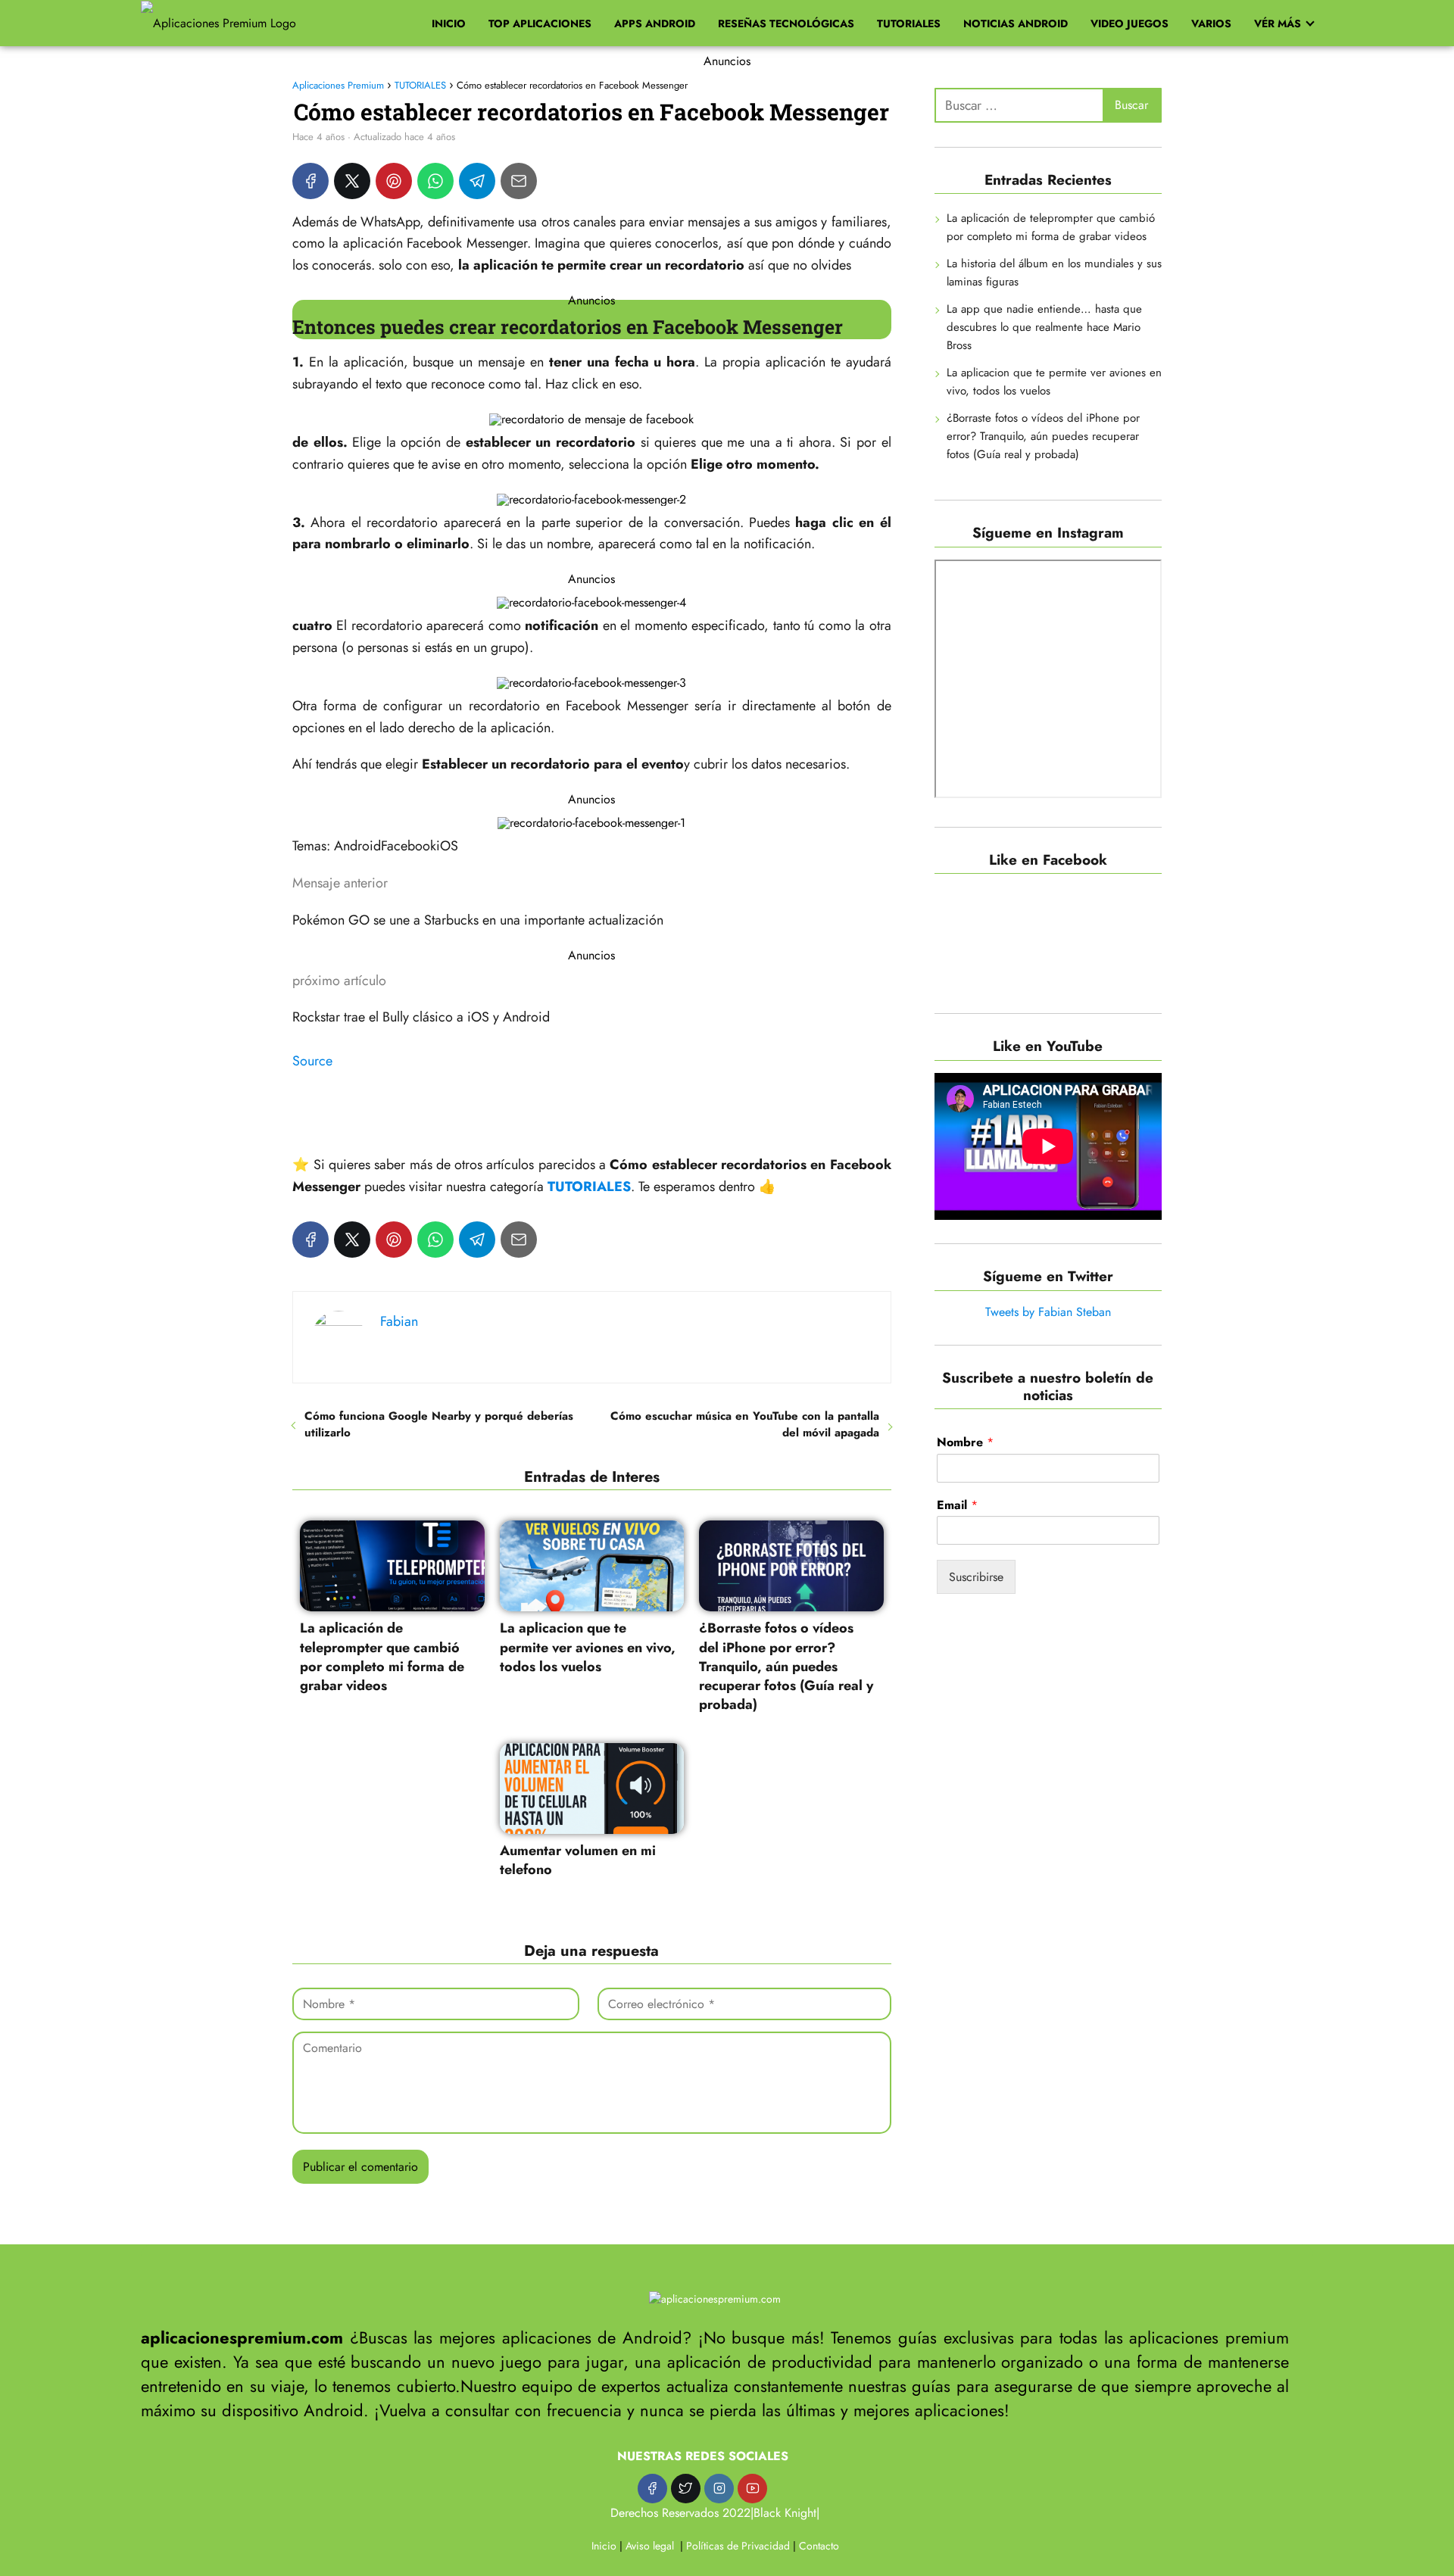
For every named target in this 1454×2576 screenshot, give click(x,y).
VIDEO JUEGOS (1130, 23)
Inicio (604, 2546)
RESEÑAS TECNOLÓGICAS (786, 23)
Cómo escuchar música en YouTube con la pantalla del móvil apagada (744, 1424)
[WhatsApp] (435, 181)
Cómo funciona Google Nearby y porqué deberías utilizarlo (439, 1424)
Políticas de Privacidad (738, 2546)
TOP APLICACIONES (540, 23)
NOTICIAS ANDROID (1016, 23)
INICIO (449, 23)
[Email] (519, 181)
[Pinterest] (394, 181)
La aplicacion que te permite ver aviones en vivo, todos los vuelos (1054, 382)
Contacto (819, 2546)
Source (312, 1061)
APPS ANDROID (655, 23)
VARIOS (1211, 23)
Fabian (399, 1321)
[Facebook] (310, 181)
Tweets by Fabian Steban (1048, 1312)
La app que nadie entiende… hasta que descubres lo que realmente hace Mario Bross (1044, 328)
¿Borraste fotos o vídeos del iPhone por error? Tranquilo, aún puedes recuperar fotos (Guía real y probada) (1043, 437)
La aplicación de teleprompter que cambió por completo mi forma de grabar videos (1051, 228)
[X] (352, 181)
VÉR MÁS (1278, 23)
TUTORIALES (909, 23)
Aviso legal (650, 2546)
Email (957, 1506)
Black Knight (785, 2513)
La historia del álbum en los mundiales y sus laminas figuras (1054, 273)
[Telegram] (477, 181)
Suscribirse (976, 1578)
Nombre (965, 1443)
